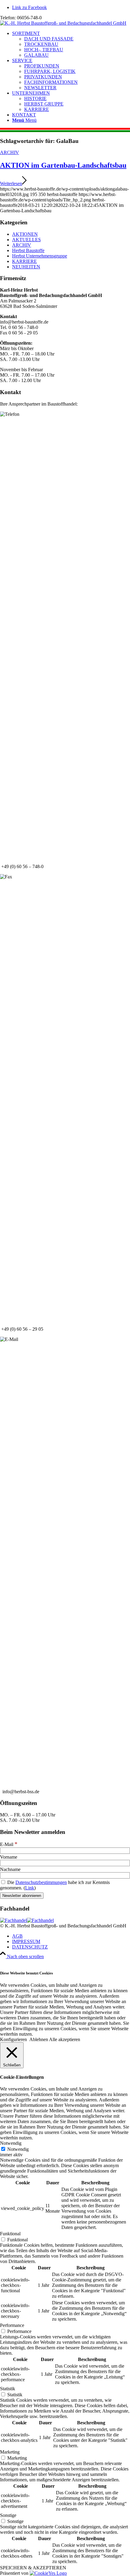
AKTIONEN (25, 234)
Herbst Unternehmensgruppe (40, 256)
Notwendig (18, 2149)
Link (30, 1888)
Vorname (9, 1857)
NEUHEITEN (26, 267)
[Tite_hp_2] (63, 23)
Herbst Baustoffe (28, 250)
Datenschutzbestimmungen (41, 1882)
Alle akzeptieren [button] (65, 2039)
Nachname (10, 1869)
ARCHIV (10, 152)
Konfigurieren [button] (13, 2039)
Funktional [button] (10, 2234)
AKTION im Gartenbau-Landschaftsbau (63, 165)
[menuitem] (71, 44)
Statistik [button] (8, 2389)
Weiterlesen (11, 183)
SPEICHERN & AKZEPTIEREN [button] (33, 2568)
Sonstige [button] (8, 2515)
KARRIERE (24, 261)
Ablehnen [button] (39, 2039)
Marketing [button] (10, 2452)
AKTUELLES (26, 240)
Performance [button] (12, 2325)
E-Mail (9, 1844)
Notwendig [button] (11, 2143)
